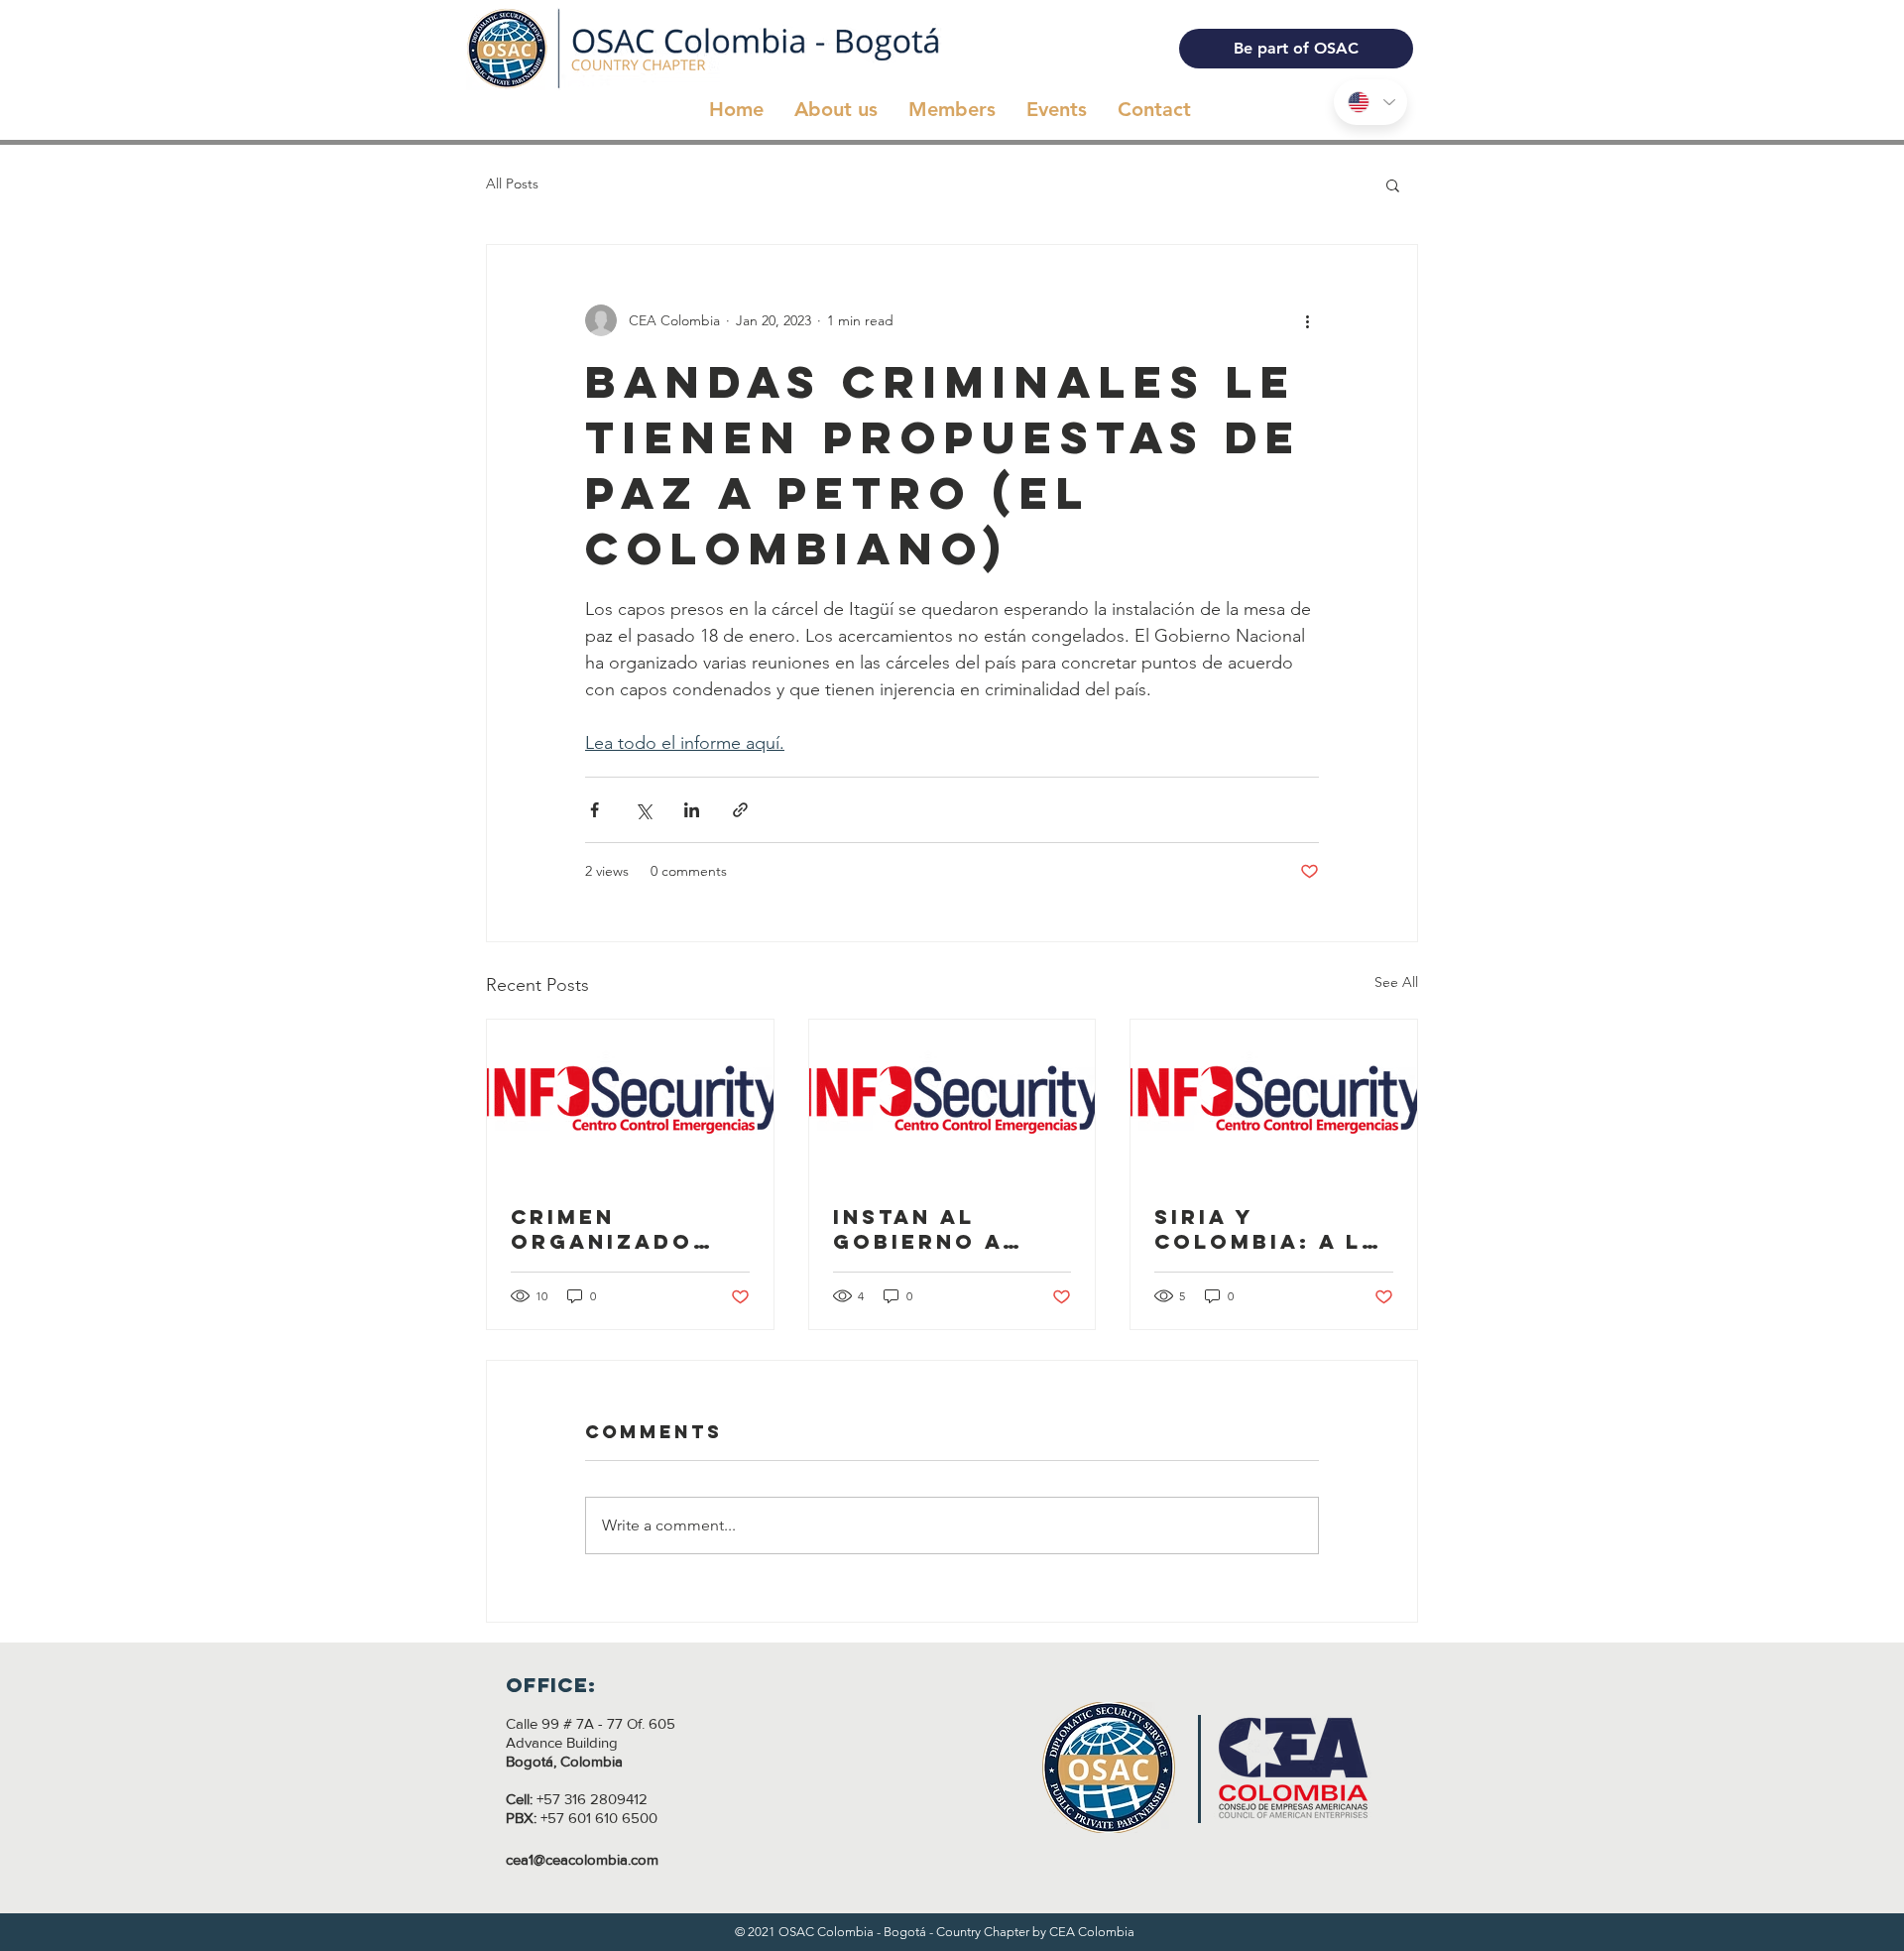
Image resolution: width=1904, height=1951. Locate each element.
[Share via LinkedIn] (692, 810)
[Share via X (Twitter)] (643, 810)
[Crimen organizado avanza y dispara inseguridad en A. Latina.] (630, 1100)
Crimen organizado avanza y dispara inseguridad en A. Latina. (626, 1229)
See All (1396, 982)
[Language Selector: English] (1370, 102)
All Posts (512, 183)
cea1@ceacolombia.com (582, 1859)
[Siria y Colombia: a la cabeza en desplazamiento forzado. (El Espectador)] (1274, 1100)
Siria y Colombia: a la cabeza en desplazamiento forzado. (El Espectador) (1267, 1229)
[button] (1393, 184)
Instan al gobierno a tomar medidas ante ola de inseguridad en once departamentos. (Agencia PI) (950, 1229)
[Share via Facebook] (595, 810)
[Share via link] (740, 810)
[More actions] (1307, 320)
